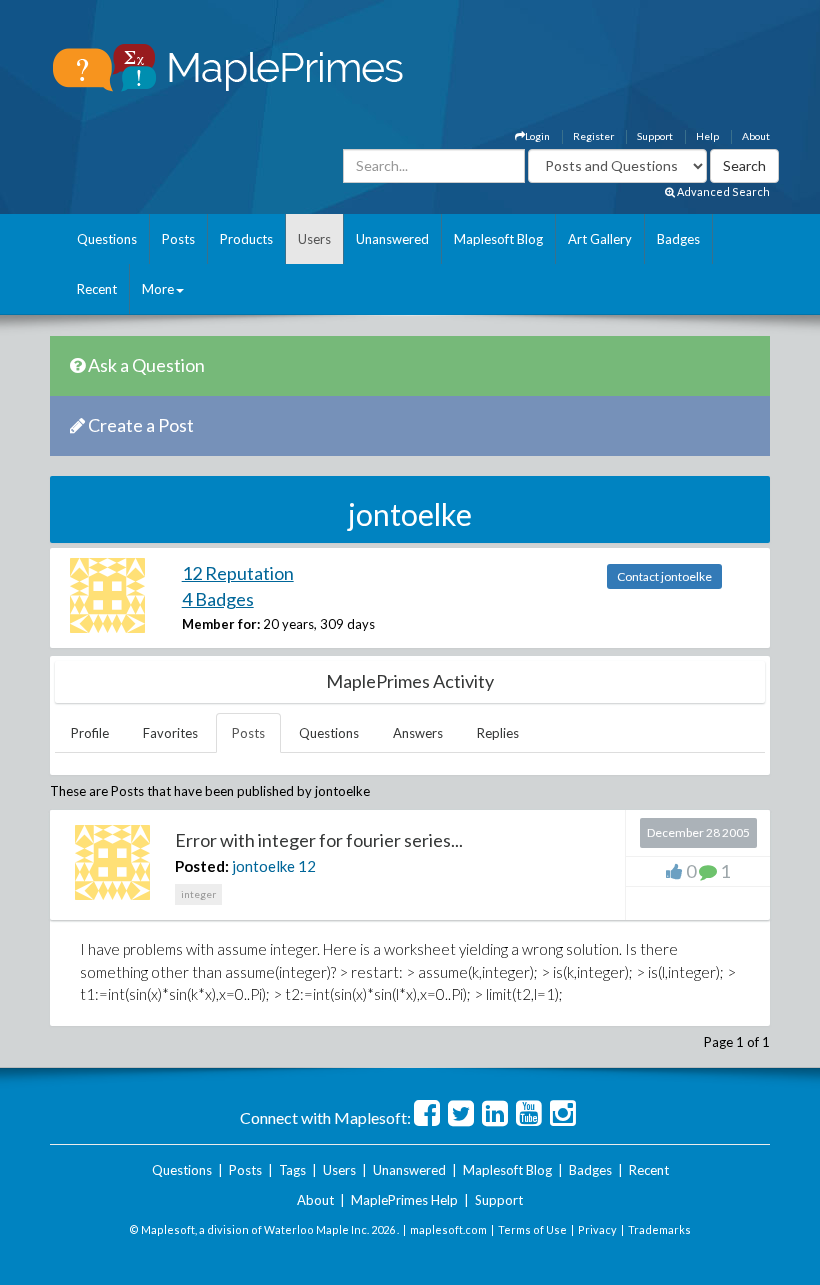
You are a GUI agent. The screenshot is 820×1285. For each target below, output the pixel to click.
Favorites (170, 733)
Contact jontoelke (664, 576)
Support (655, 136)
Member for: (221, 624)
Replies (498, 733)
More (158, 289)
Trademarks (659, 1229)
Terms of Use (532, 1229)
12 (307, 866)
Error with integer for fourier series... (319, 840)
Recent (97, 289)
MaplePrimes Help (404, 1200)
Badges (678, 239)
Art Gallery (600, 239)
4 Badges (218, 599)
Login (537, 136)
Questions (107, 239)
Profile (90, 733)
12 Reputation (238, 573)
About (756, 136)
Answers (418, 733)
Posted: (202, 866)
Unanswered (392, 239)
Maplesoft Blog (498, 239)
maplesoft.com (448, 1229)
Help (707, 136)
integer (198, 894)
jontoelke (263, 866)
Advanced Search (722, 191)
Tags (292, 1170)
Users (314, 239)
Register (593, 136)
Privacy (597, 1229)
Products (246, 239)
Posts (178, 239)
